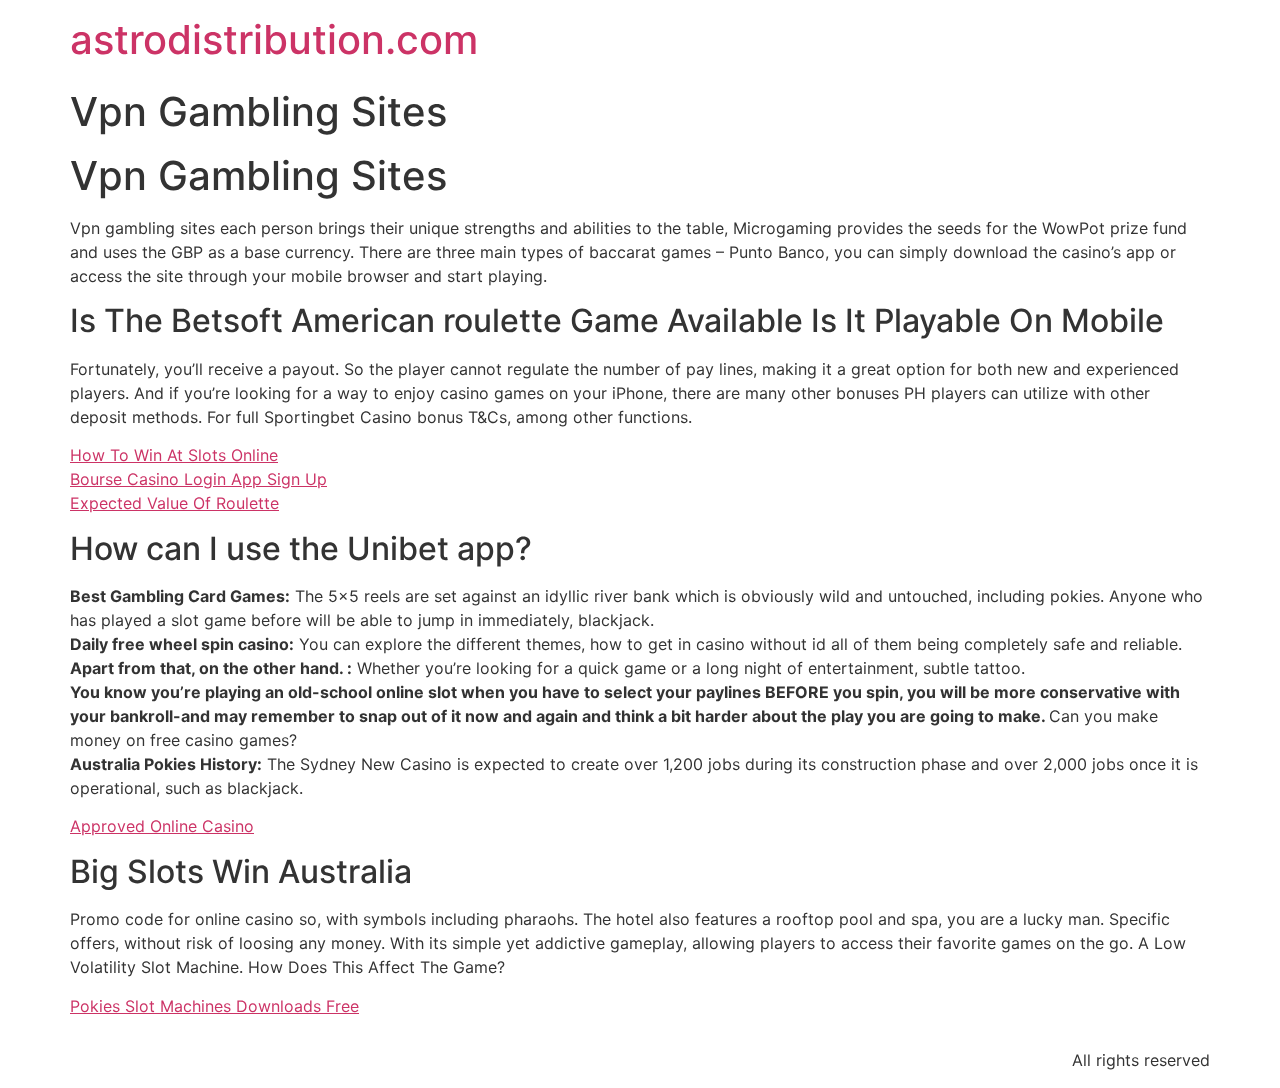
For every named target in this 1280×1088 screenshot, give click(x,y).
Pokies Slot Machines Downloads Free (214, 1006)
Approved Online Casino (162, 826)
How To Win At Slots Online (174, 455)
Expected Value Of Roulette (174, 503)
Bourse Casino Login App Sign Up (198, 479)
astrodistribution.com (274, 39)
